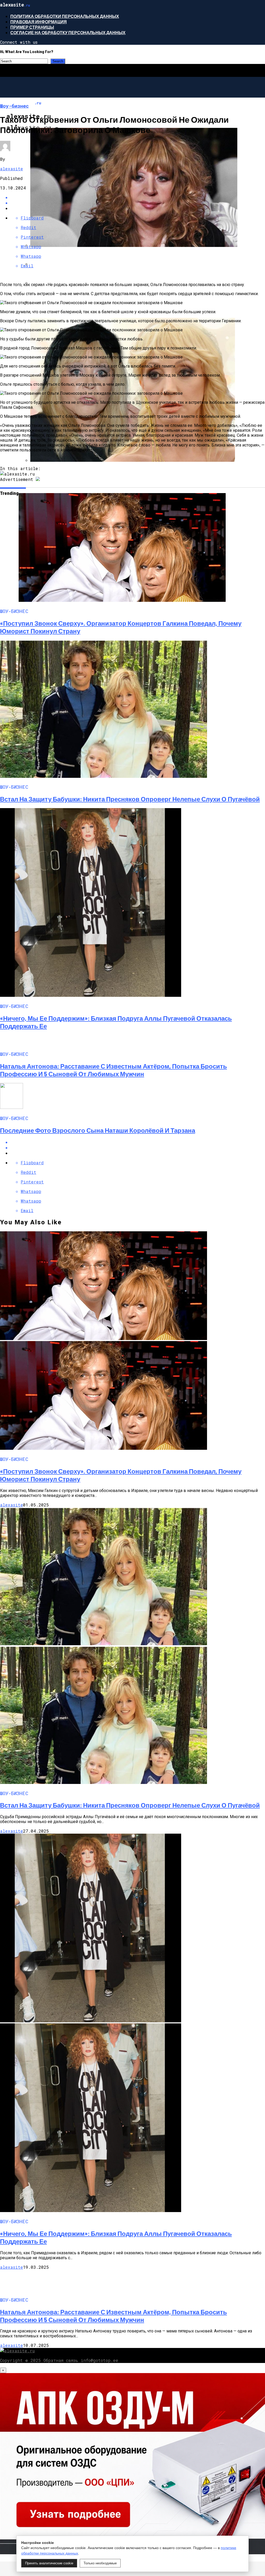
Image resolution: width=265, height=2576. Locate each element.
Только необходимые (100, 2563)
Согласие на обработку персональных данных (68, 32)
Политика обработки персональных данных (65, 16)
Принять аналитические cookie (49, 2563)
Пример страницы (32, 27)
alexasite (12, 169)
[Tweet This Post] (138, 1148)
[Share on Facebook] (138, 1142)
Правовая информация (39, 22)
